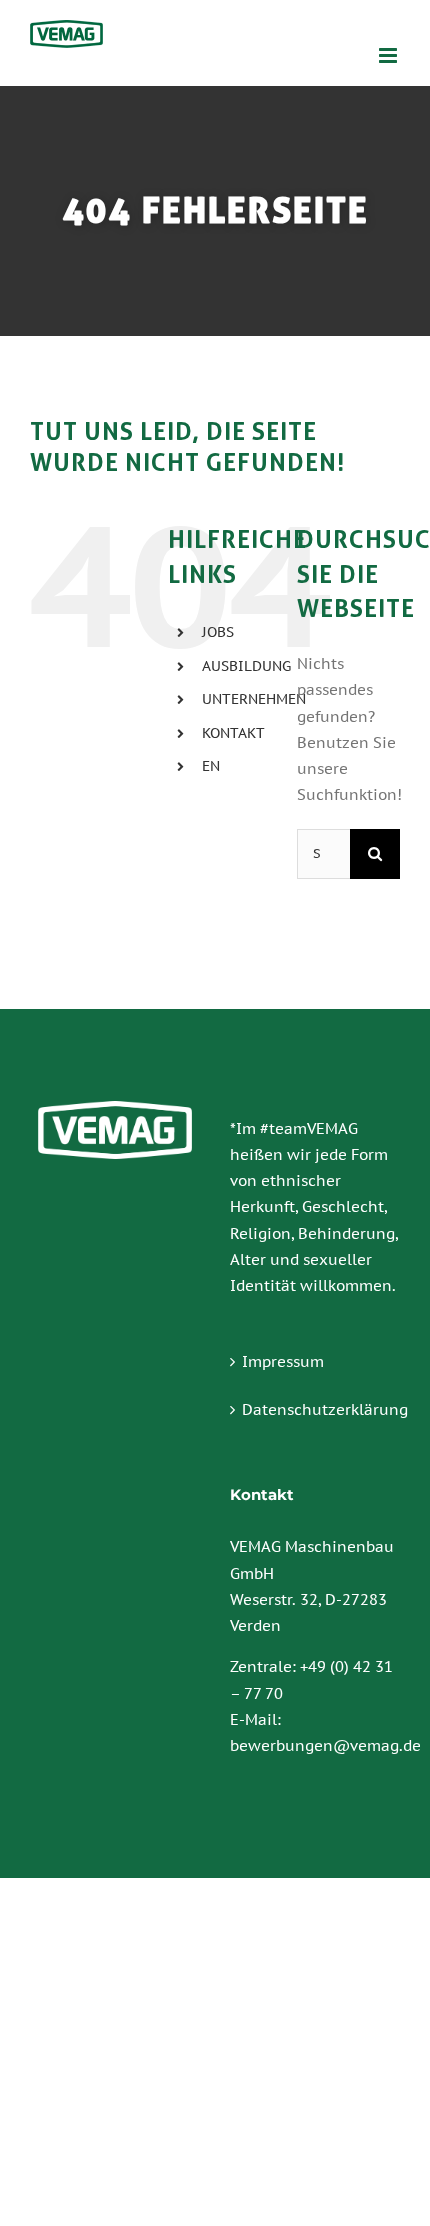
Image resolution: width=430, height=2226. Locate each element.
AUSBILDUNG (246, 666)
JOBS (218, 632)
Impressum (283, 1361)
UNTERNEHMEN (254, 699)
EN (211, 766)
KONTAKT (233, 733)
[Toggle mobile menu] (389, 55)
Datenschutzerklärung (316, 1409)
